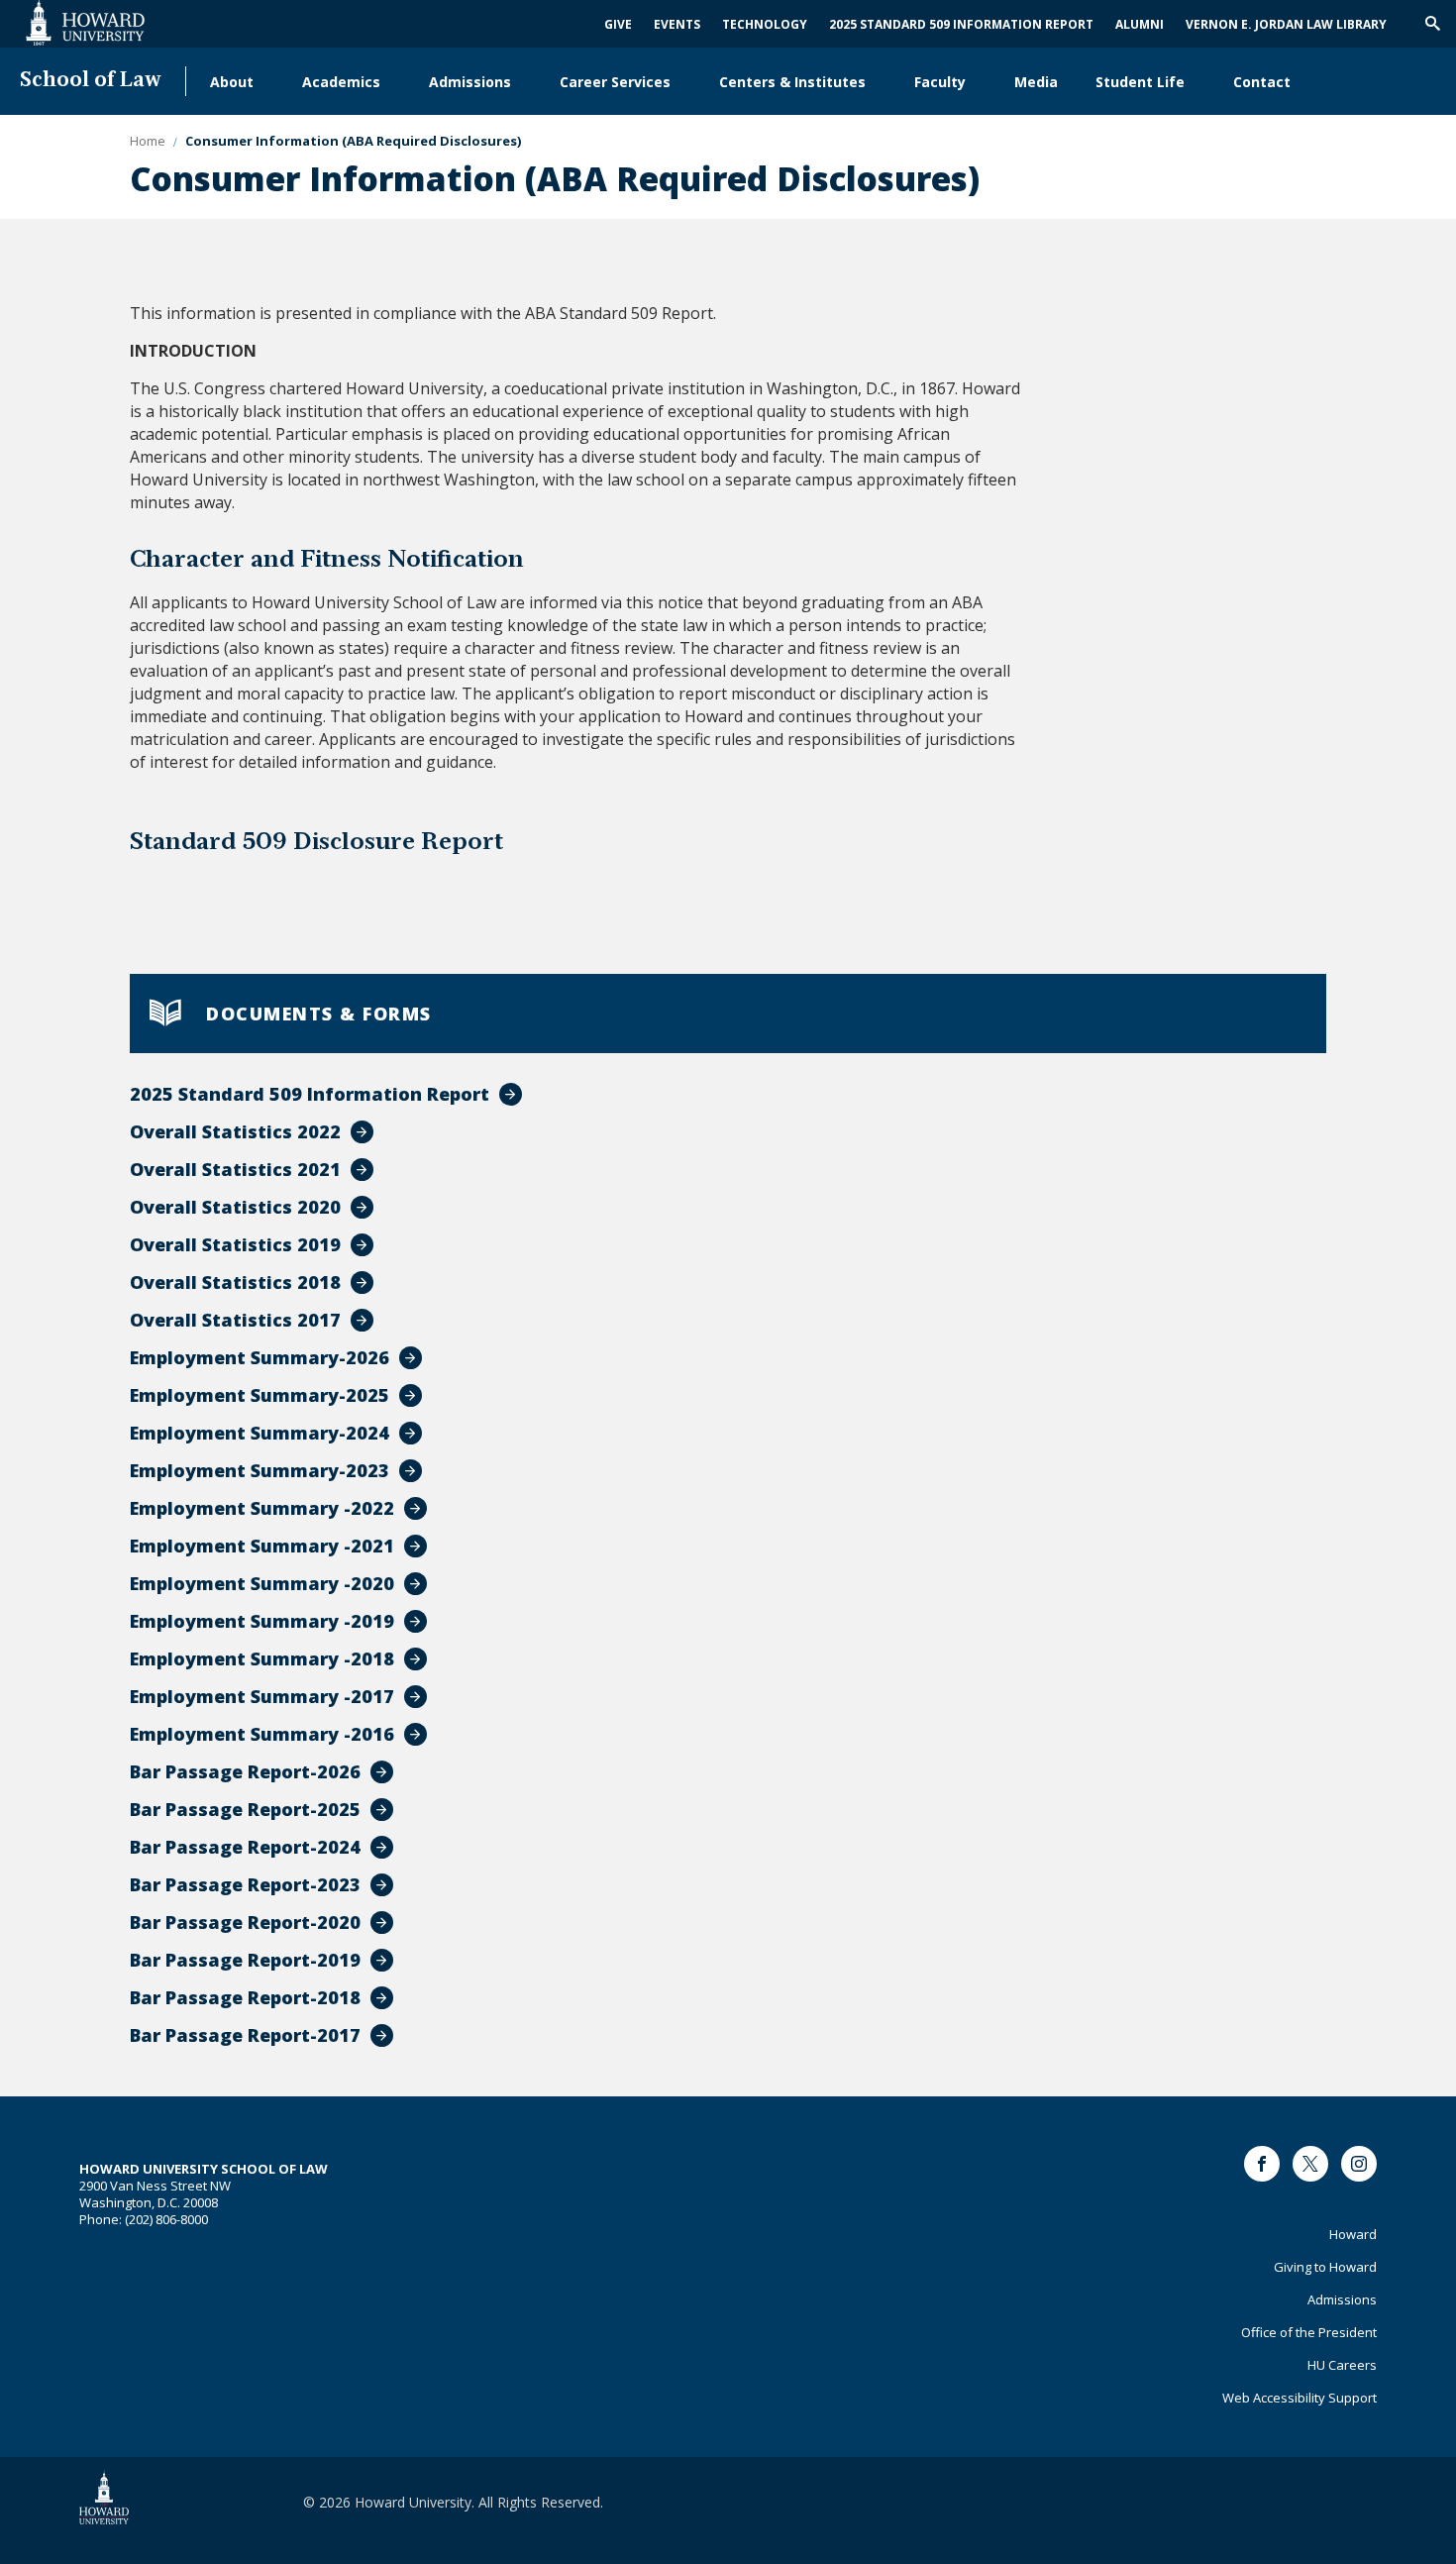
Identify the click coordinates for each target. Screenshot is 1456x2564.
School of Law (91, 81)
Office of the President (1309, 2332)
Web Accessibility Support (1300, 2398)
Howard (1353, 2234)
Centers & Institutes (792, 82)
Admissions (470, 82)
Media (1036, 82)
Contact (1262, 82)
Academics (341, 82)
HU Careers (1342, 2365)
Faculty (940, 82)
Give (618, 24)
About (232, 82)
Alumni (1140, 24)
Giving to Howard (1325, 2267)
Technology (765, 24)
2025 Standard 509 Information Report (961, 24)
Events (677, 24)
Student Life (1140, 82)
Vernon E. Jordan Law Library (1286, 24)
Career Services (615, 82)
